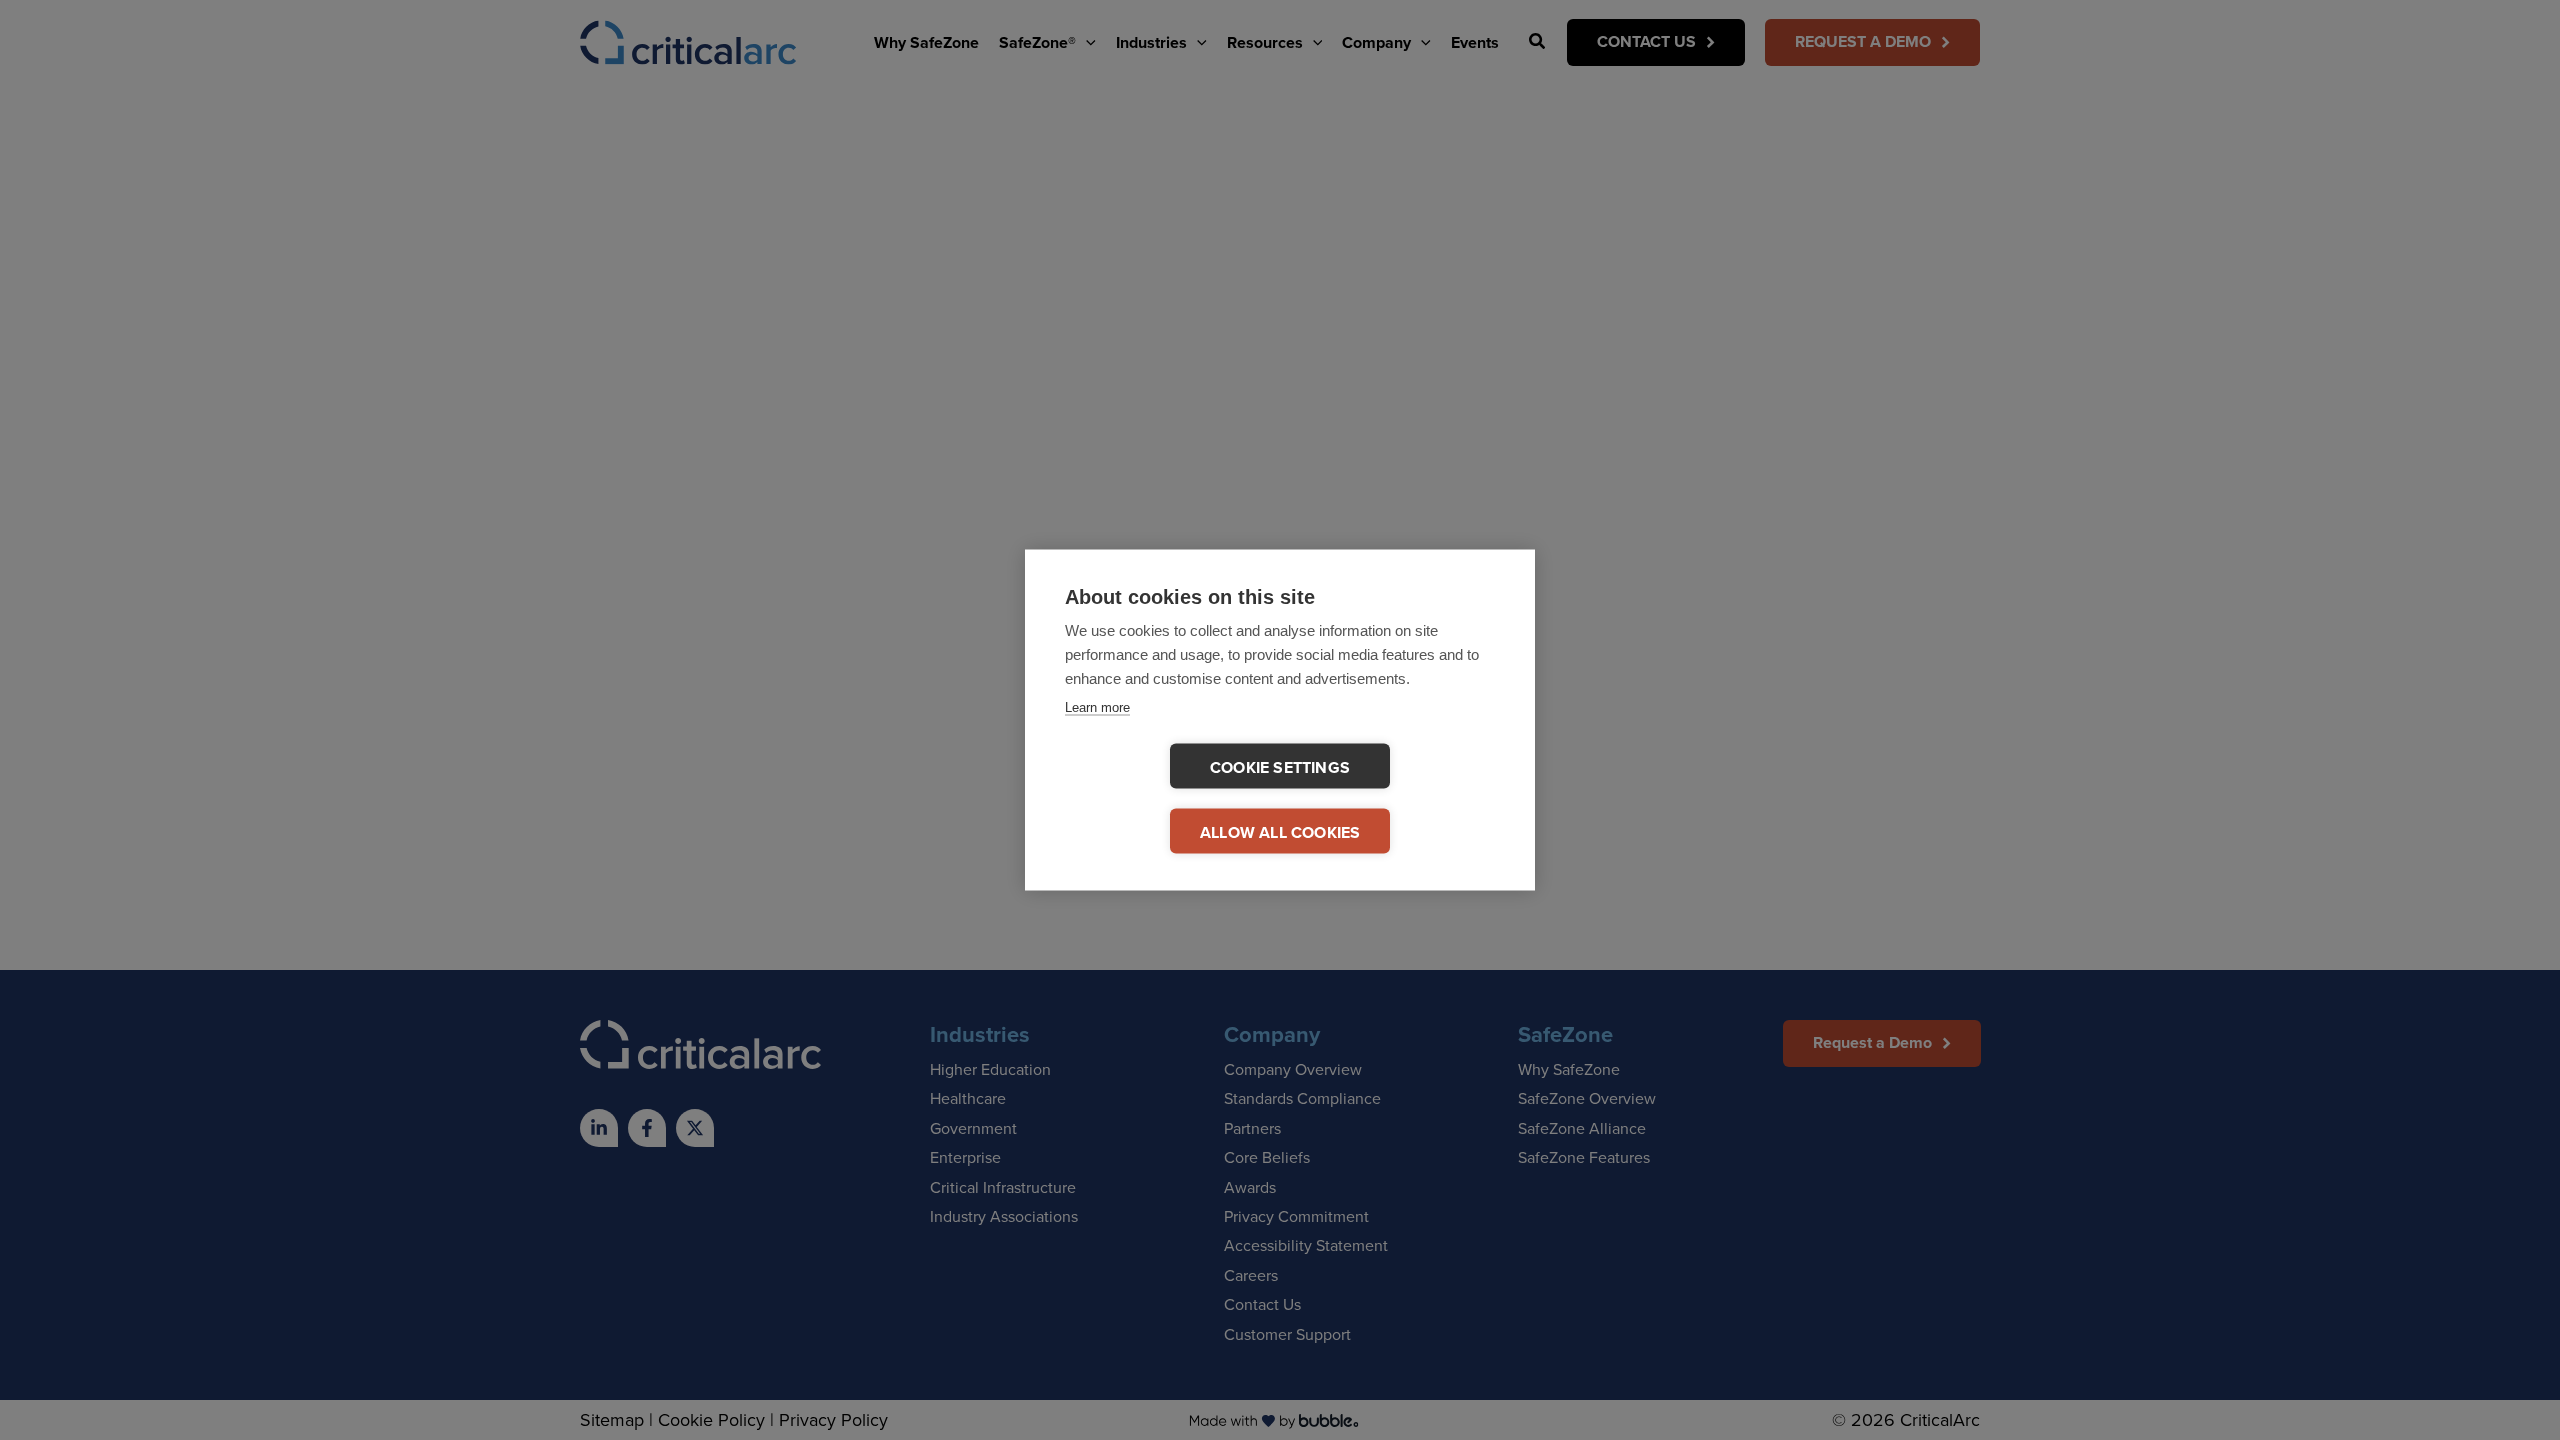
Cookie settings (1280, 767)
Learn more (1097, 707)
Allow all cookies (1280, 832)
